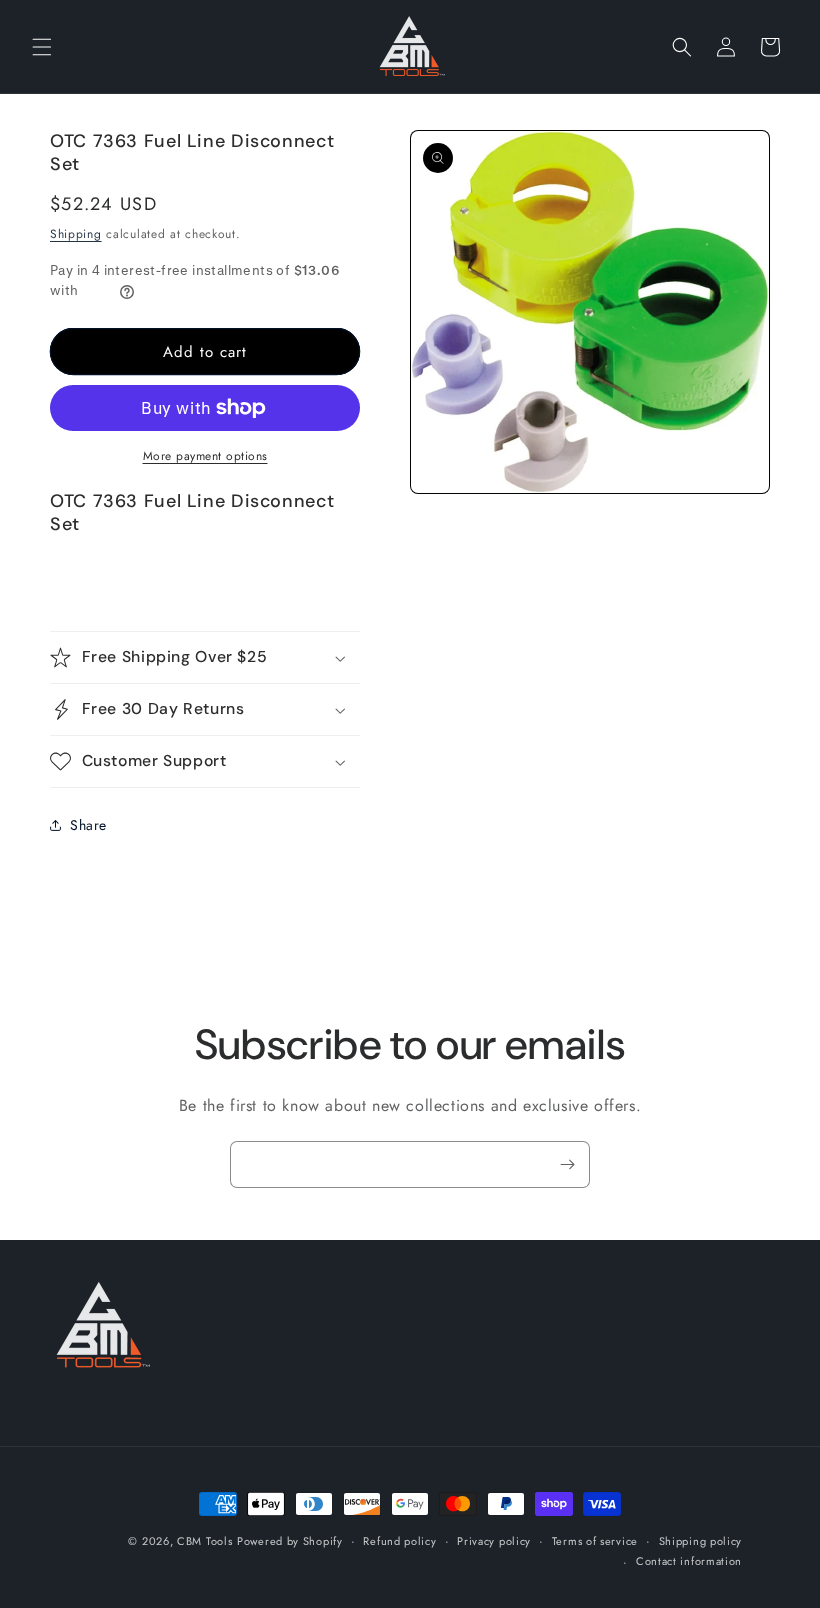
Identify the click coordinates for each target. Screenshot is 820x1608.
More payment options (205, 456)
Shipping (76, 234)
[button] (42, 47)
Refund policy (399, 1541)
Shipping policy (701, 1541)
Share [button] (88, 825)
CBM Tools (204, 1541)
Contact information (689, 1561)
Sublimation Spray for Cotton (753, 1517)
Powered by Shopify (290, 1541)
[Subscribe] (567, 1164)
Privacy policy (494, 1541)
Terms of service (595, 1541)
